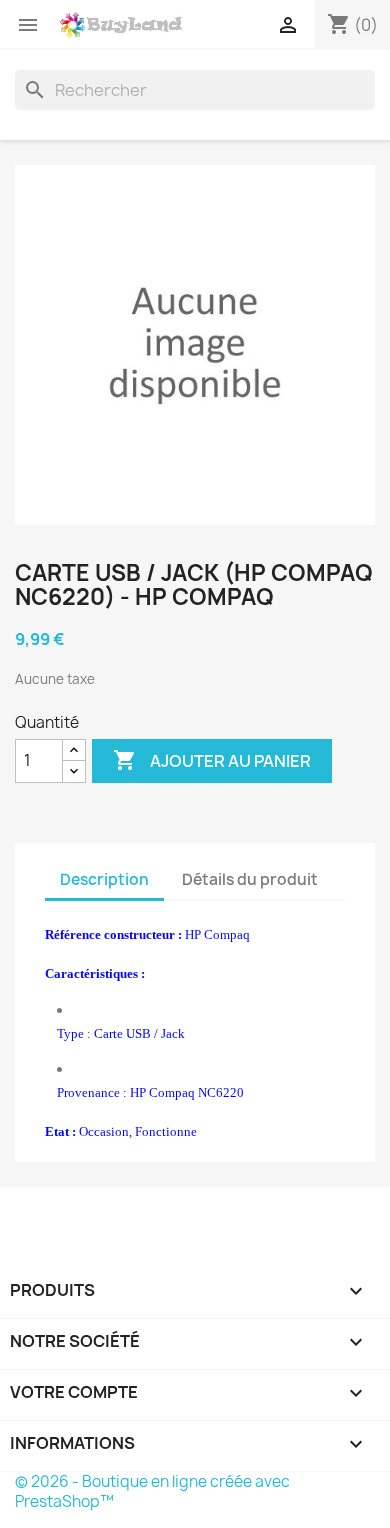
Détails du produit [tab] (250, 879)
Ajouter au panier (212, 760)
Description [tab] (104, 879)
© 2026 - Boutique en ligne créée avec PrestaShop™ (152, 1491)
